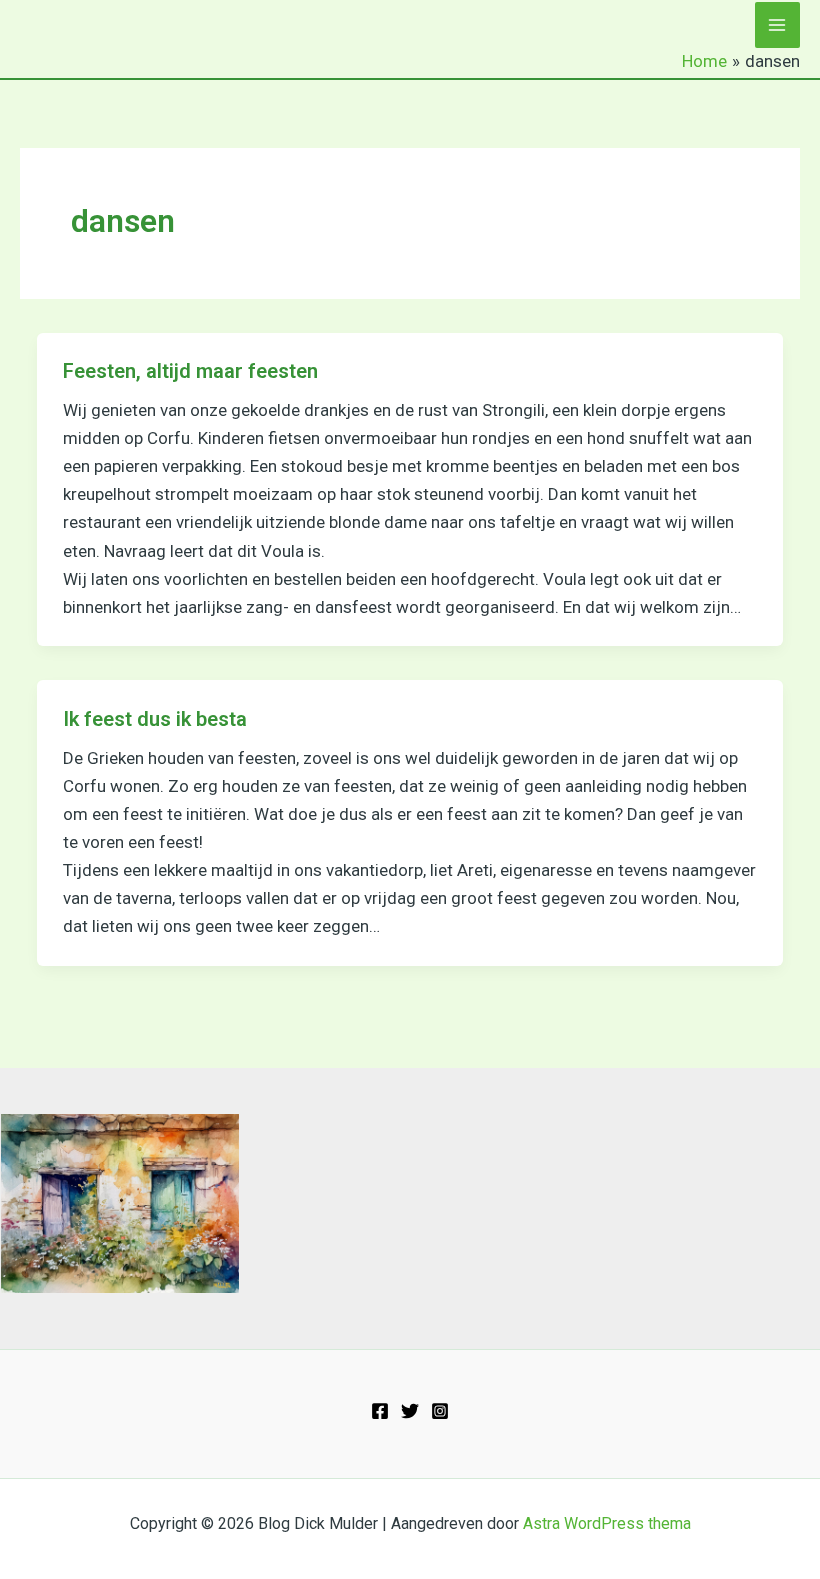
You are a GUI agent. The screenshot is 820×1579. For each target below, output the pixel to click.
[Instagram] (440, 1411)
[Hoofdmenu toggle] (778, 25)
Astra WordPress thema (607, 1523)
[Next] (198, 1203)
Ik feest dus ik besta (155, 719)
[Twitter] (410, 1411)
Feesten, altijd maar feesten (190, 371)
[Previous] (42, 1203)
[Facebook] (380, 1411)
